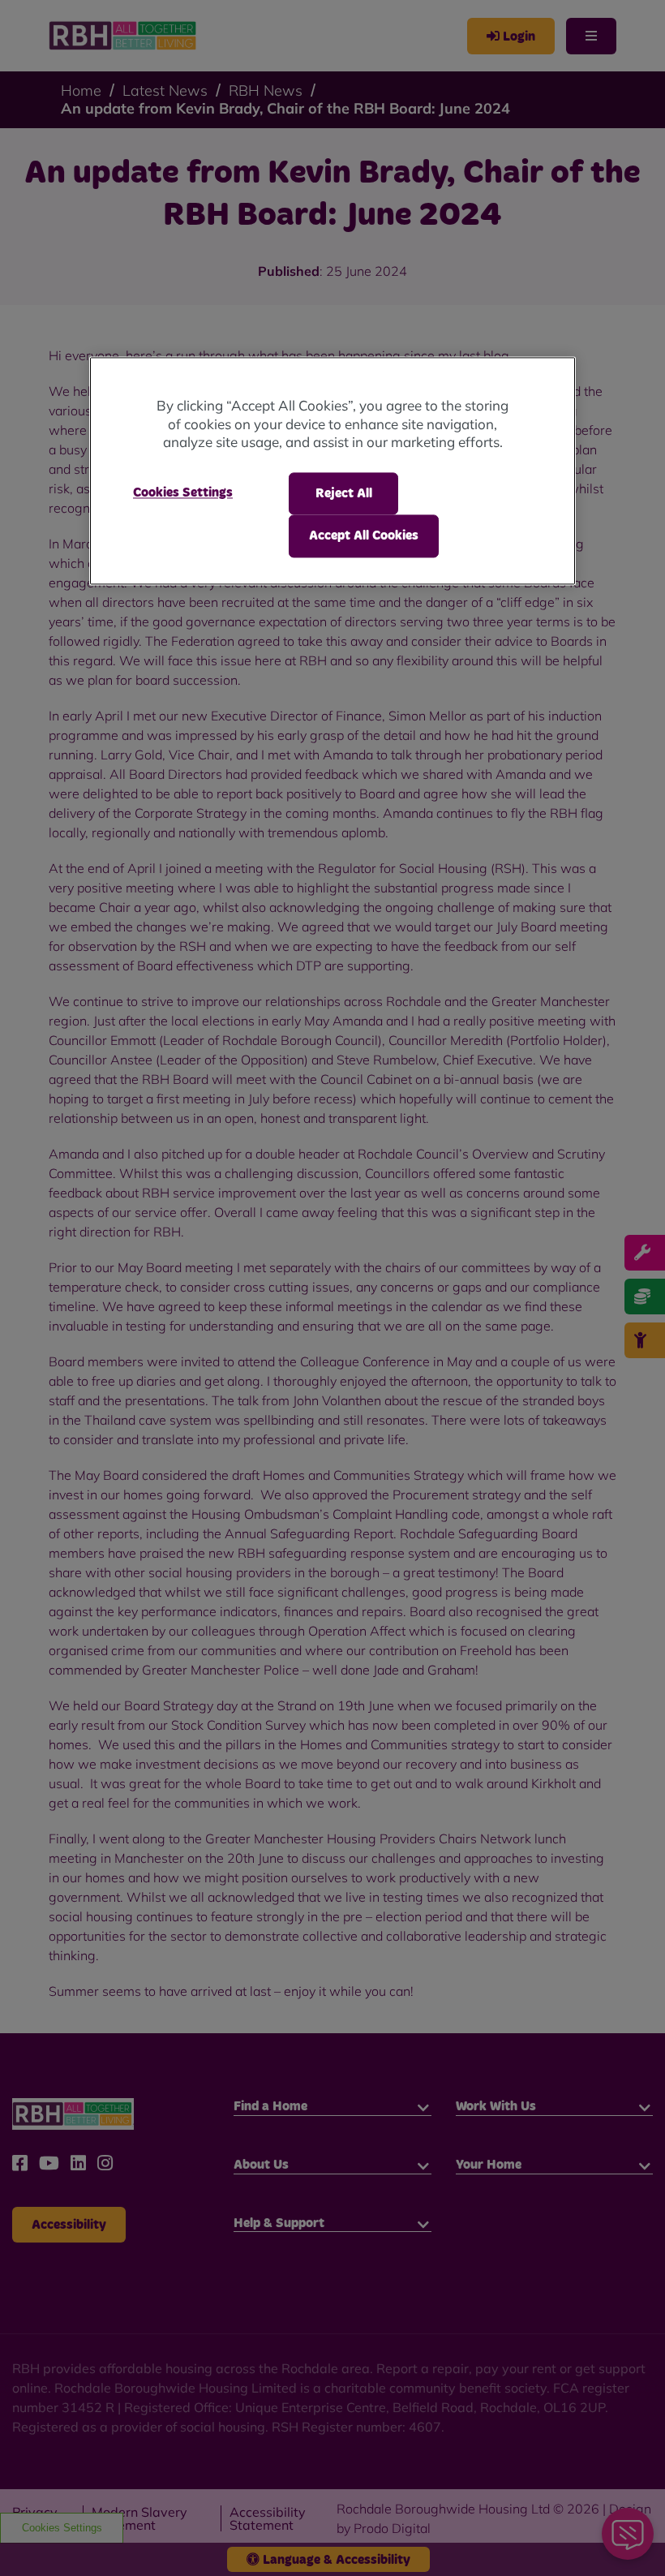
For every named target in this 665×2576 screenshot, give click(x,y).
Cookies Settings (183, 492)
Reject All (344, 493)
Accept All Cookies (364, 536)
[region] (332, 471)
